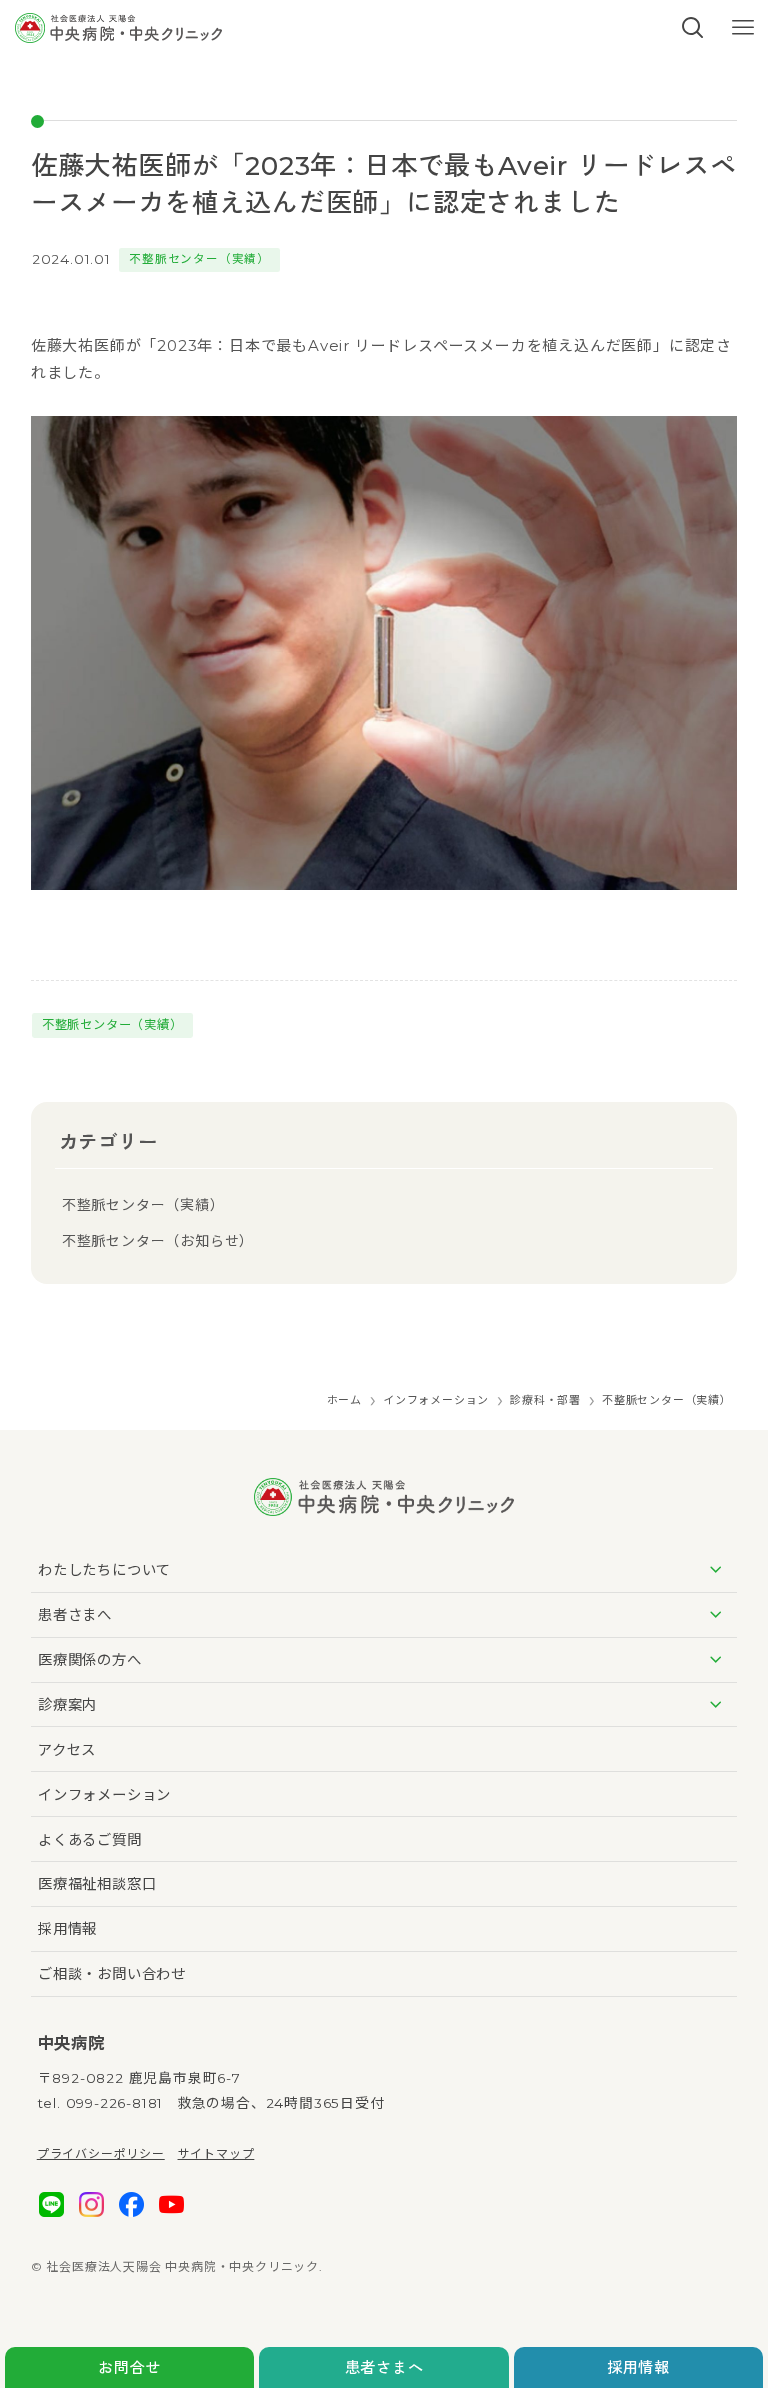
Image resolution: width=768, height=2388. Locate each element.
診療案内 (67, 1705)
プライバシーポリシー (101, 2153)
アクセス (67, 1750)
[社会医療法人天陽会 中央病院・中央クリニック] (118, 28)
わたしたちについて (104, 1570)
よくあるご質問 (90, 1840)
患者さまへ (384, 2367)
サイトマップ (216, 2153)
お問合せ (129, 2367)
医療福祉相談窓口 (97, 1884)
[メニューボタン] (743, 28)
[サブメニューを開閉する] (715, 1570)
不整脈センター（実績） (199, 259)
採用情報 (638, 2367)
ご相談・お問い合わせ (112, 1974)
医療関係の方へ (90, 1660)
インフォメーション (104, 1795)
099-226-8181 (115, 2103)
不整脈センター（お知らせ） (158, 1241)
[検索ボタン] (693, 28)
